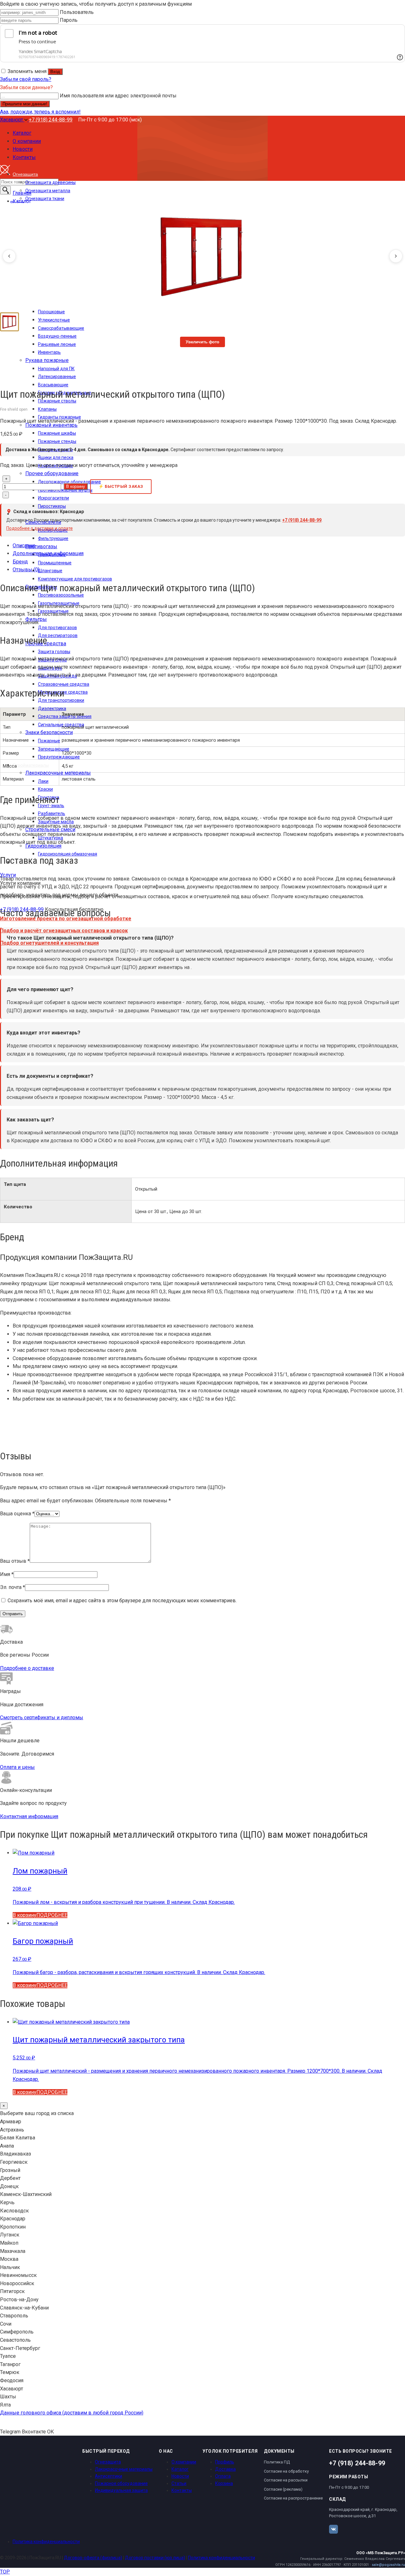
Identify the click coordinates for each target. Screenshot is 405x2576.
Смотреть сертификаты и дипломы (42, 1717)
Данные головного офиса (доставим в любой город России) (72, 2413)
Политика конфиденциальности (46, 2542)
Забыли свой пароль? (26, 79)
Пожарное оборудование (121, 2483)
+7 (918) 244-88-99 (51, 120)
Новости (180, 2476)
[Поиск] (5, 190)
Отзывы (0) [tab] (26, 570)
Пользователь (77, 12)
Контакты (182, 2490)
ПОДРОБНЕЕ (52, 1915)
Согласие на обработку (286, 2471)
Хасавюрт (12, 120)
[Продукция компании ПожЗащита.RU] (16, 377)
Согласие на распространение (293, 2498)
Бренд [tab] (20, 562)
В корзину (76, 486)
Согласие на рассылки (286, 2480)
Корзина (224, 2483)
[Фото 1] (9, 322)
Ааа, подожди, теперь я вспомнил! (40, 112)
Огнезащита (108, 2462)
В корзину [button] (25, 1915)
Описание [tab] (24, 546)
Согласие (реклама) (283, 2489)
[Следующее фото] (396, 256)
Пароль (69, 20)
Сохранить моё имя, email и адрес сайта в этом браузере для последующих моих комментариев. (122, 1601)
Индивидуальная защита (121, 2490)
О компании (184, 2462)
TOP (5, 2572)
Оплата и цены (17, 1767)
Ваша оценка (17, 1514)
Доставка (225, 2469)
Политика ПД (277, 2462)
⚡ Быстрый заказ (121, 486)
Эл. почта (12, 1587)
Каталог (180, 2469)
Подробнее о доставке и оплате (40, 528)
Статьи (179, 2483)
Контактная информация (29, 1816)
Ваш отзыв (15, 1561)
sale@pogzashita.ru (388, 2565)
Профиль (225, 2462)
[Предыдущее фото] (9, 256)
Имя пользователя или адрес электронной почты (118, 96)
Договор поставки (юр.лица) (155, 2558)
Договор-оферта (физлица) (93, 2558)
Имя (7, 1574)
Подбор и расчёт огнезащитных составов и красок (64, 931)
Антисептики (109, 2476)
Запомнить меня (27, 71)
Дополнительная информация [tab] (48, 553)
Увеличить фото (202, 342)
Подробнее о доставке (27, 1668)
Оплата (223, 2476)
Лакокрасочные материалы (124, 2469)
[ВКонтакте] (333, 2529)
